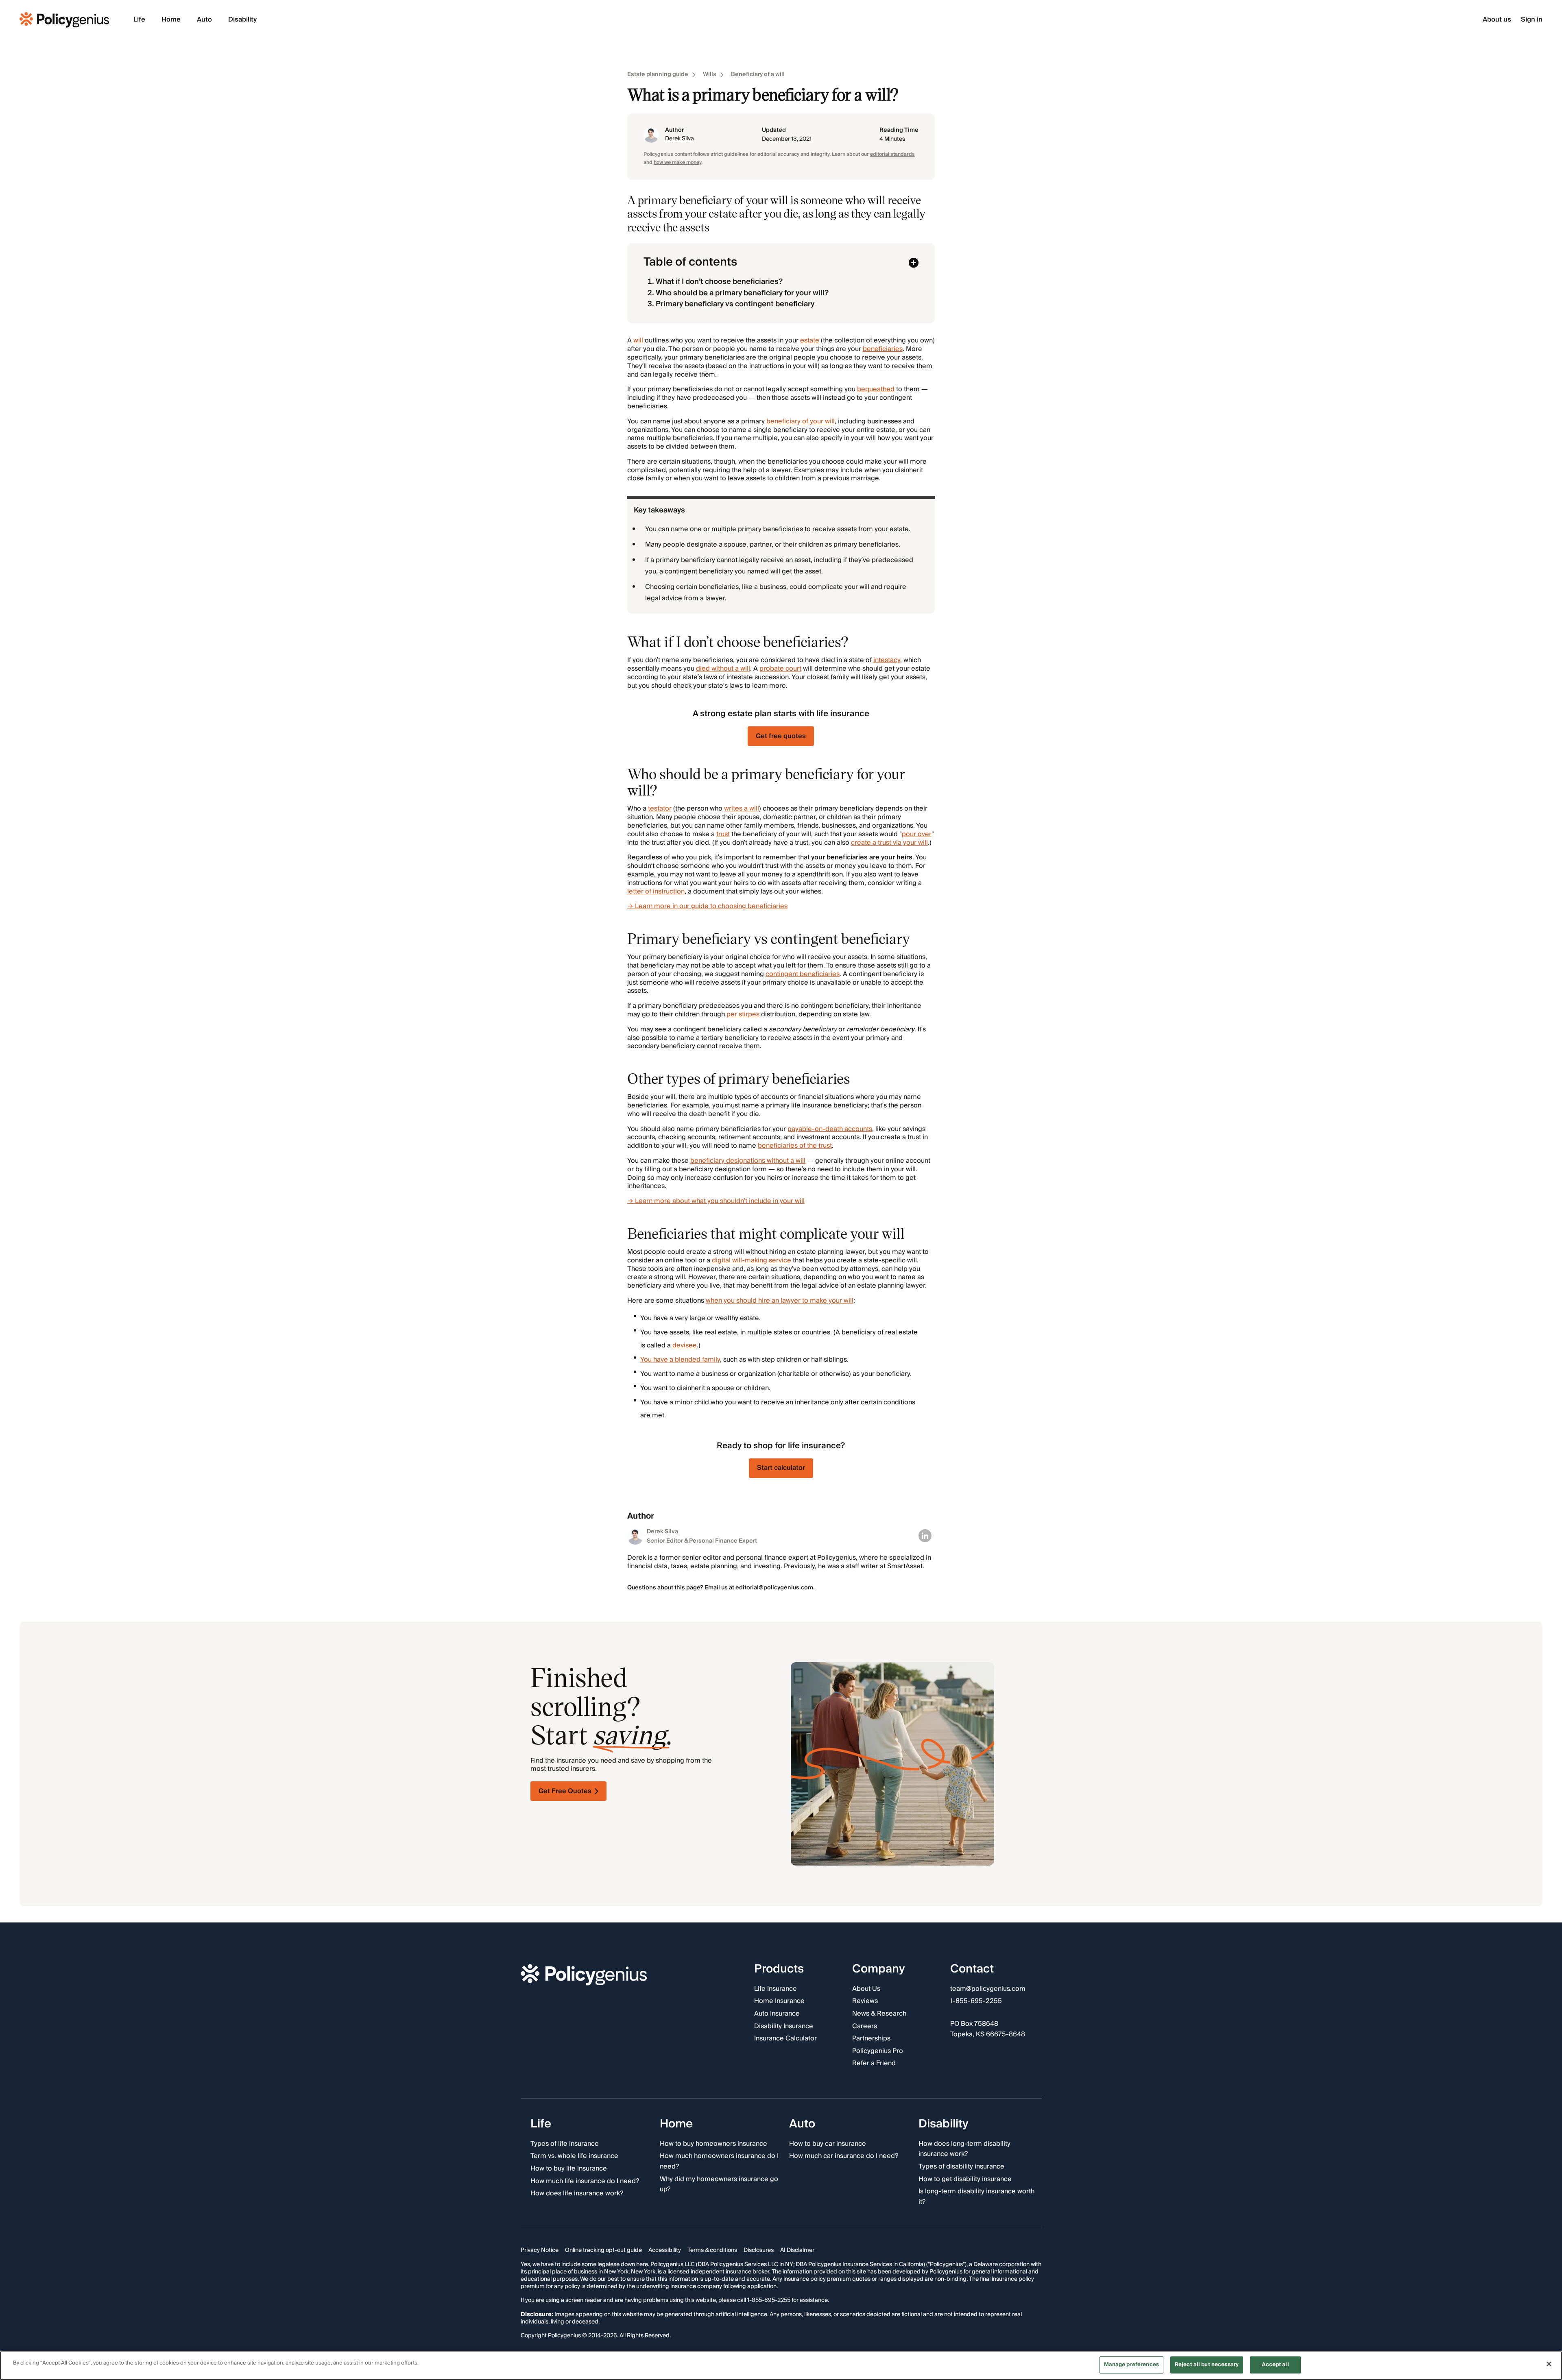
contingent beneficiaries (803, 974)
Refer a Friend (874, 2064)
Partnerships (871, 2039)
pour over (917, 834)
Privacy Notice (540, 2251)
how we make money (677, 162)
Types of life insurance (565, 2144)
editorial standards (892, 154)
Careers (865, 2027)
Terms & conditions (712, 2251)
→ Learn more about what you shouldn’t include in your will (716, 1201)
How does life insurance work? (577, 2194)
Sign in (1532, 20)
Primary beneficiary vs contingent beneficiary (735, 304)
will (638, 340)
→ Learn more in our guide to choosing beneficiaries (707, 906)
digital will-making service (752, 1260)
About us (1497, 20)
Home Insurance (779, 2002)
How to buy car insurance (828, 2144)
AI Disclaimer (797, 2251)
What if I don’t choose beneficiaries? (719, 282)
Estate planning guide (658, 75)
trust (723, 834)
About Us (866, 1989)
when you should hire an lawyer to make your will (780, 1301)
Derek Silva (680, 139)
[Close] (1549, 2364)
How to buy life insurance (569, 2169)
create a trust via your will (889, 843)
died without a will (723, 669)
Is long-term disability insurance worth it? (976, 2197)
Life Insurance (776, 1989)
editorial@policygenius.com (774, 1588)
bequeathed (876, 389)
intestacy (887, 660)
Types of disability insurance (961, 2167)
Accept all (1275, 2365)
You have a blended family (680, 1360)
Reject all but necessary (1207, 2365)
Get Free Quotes (565, 1791)
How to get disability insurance (965, 2179)
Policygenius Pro (878, 2051)
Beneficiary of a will (758, 75)
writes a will (742, 809)
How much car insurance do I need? (844, 2157)
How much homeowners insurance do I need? (719, 2162)
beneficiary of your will (801, 421)
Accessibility (665, 2251)
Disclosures (759, 2251)
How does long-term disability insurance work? (964, 2149)
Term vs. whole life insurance (574, 2157)
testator (660, 809)
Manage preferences (1131, 2365)
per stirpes (743, 1014)
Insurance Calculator (785, 2039)
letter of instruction (656, 891)
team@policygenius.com (988, 1989)
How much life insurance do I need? (585, 2182)
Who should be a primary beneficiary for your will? (742, 293)
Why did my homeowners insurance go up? (719, 2185)
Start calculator (781, 1468)
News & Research (879, 2014)
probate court (780, 669)
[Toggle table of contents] (914, 263)
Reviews (865, 2002)
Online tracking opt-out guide (603, 2251)
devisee (685, 1345)
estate (810, 340)
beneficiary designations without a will (748, 1161)
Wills (710, 75)
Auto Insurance (777, 2014)
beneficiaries (883, 349)
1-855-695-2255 (976, 2002)
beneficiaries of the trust (795, 1146)
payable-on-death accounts (830, 1129)
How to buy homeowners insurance (713, 2144)
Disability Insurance (784, 2027)
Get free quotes (781, 736)
